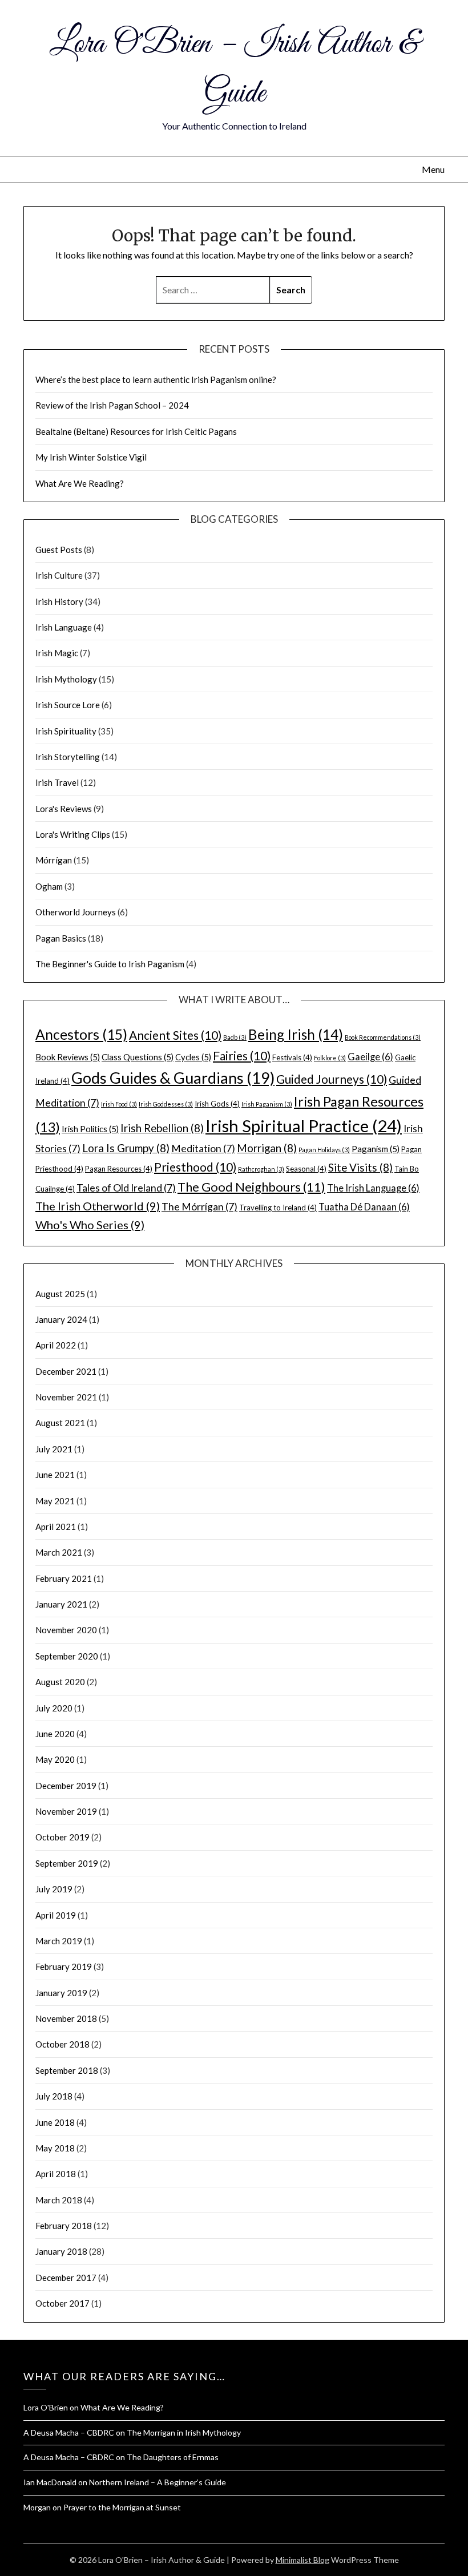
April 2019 (56, 1915)
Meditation (203, 1148)
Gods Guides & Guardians (173, 1078)
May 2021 (55, 1501)
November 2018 (66, 2018)
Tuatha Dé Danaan (364, 1207)
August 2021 (60, 1423)
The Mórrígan (199, 1207)
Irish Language (64, 627)
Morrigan (267, 1148)
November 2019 (66, 1811)
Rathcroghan (261, 1169)
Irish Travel (57, 782)
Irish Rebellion (162, 1128)
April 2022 (56, 1345)
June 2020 (55, 1734)
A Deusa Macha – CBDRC (69, 2432)
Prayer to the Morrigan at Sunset (122, 2507)
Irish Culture (59, 575)
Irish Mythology (66, 679)
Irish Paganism (267, 1104)
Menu (433, 169)
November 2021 (66, 1397)
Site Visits (360, 1167)
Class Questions (138, 1057)
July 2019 (54, 1889)
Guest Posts (59, 550)
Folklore (330, 1058)
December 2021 (66, 1371)
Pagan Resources (119, 1169)
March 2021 (59, 1552)
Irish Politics (90, 1129)
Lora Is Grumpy (126, 1148)
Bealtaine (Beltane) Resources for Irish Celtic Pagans (136, 431)
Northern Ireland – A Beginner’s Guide (158, 2482)
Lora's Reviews (64, 809)
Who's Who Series (90, 1225)
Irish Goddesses (166, 1104)
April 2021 (56, 1527)
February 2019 (64, 1967)
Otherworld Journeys (76, 912)
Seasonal (306, 1169)
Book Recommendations (383, 1037)
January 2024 (61, 1319)
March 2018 (59, 2200)
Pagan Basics (61, 938)
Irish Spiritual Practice (304, 1126)
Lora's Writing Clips (73, 834)
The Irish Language (373, 1188)
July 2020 (54, 1708)
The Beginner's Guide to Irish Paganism (110, 964)
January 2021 (61, 1604)
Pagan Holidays (324, 1150)
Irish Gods (217, 1104)
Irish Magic (57, 653)
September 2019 (67, 1863)
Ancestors (81, 1034)
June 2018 (55, 2122)
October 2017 (62, 2303)
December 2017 (66, 2278)
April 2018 (56, 2174)
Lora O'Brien (46, 2407)
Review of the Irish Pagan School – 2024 (112, 405)
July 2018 (54, 2096)
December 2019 (66, 1786)
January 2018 (61, 2251)
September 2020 (67, 1656)
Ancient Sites (175, 1035)
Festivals (292, 1057)
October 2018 (62, 2044)
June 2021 (55, 1475)
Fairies (242, 1055)
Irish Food (119, 1104)
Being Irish (296, 1034)
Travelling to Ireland (278, 1208)
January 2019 (61, 1993)
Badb (235, 1037)
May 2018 (55, 2148)
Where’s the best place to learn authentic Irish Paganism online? (156, 379)
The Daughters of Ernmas (173, 2457)
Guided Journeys (332, 1079)
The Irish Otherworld (98, 1206)
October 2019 (62, 1837)
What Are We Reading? (80, 483)
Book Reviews (68, 1057)
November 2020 (66, 1630)
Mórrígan (54, 860)
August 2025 (60, 1294)
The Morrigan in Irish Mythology (184, 2432)
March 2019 (59, 1941)
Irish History (59, 601)
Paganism (376, 1149)
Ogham (49, 886)
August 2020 (60, 1682)
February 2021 (64, 1578)
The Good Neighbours (251, 1187)
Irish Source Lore (68, 705)
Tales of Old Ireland (126, 1188)
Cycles (193, 1057)
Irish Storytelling (68, 757)
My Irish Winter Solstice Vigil (91, 457)
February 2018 (64, 2226)
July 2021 (54, 1449)
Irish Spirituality (66, 731)
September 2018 (67, 2070)
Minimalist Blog (302, 2560)
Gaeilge (370, 1057)
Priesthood (195, 1167)
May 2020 (55, 1759)
